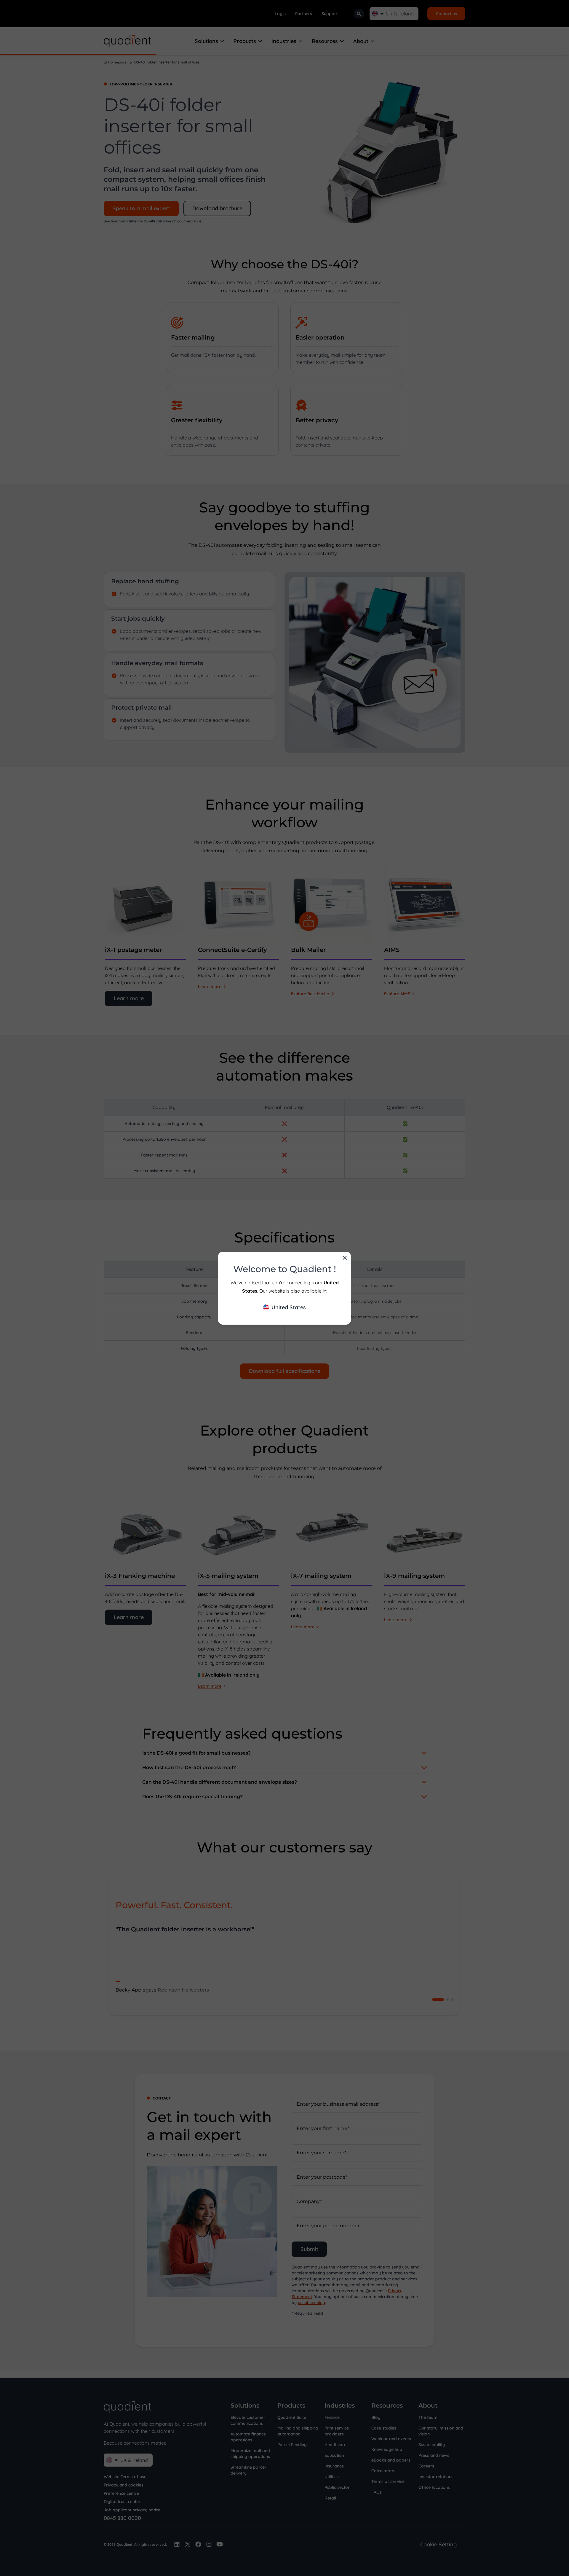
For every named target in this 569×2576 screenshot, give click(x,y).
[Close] (345, 1258)
